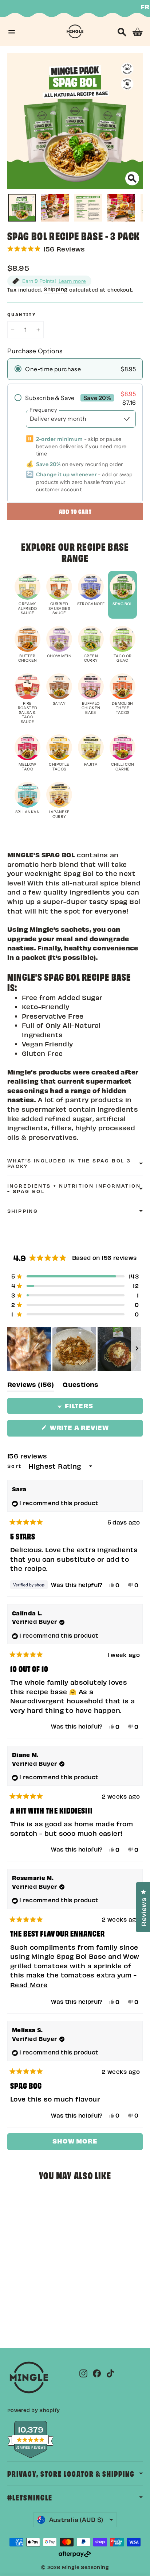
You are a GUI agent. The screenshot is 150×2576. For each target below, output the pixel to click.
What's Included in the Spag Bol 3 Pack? (69, 1163)
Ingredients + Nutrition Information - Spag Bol (74, 1188)
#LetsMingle (30, 2497)
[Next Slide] (137, 1349)
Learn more (72, 281)
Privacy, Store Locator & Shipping (71, 2473)
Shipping (56, 289)
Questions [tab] (81, 1386)
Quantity (22, 315)
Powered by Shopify (33, 2410)
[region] (75, 1349)
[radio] (75, 369)
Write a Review (95, 1430)
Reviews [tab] (31, 1386)
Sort (16, 1466)
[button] (75, 249)
